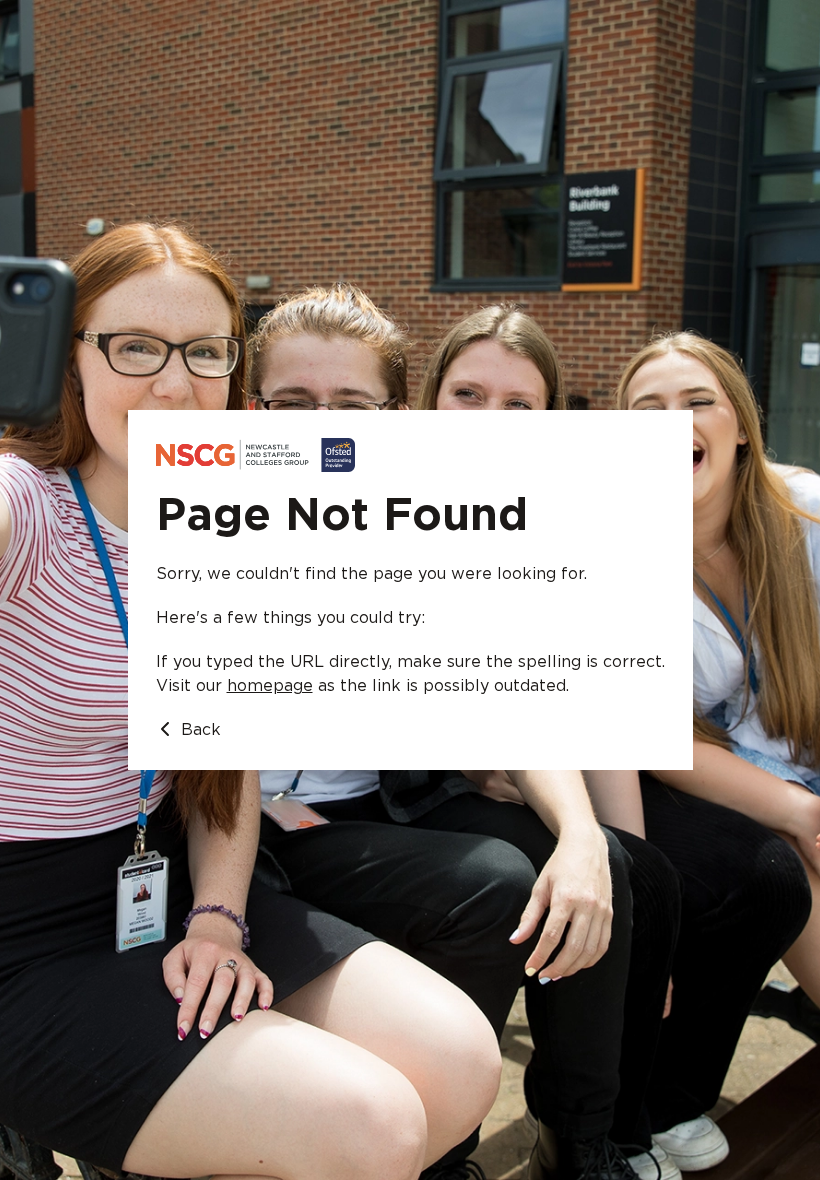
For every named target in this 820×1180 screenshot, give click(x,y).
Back (198, 730)
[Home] (410, 455)
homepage (270, 686)
